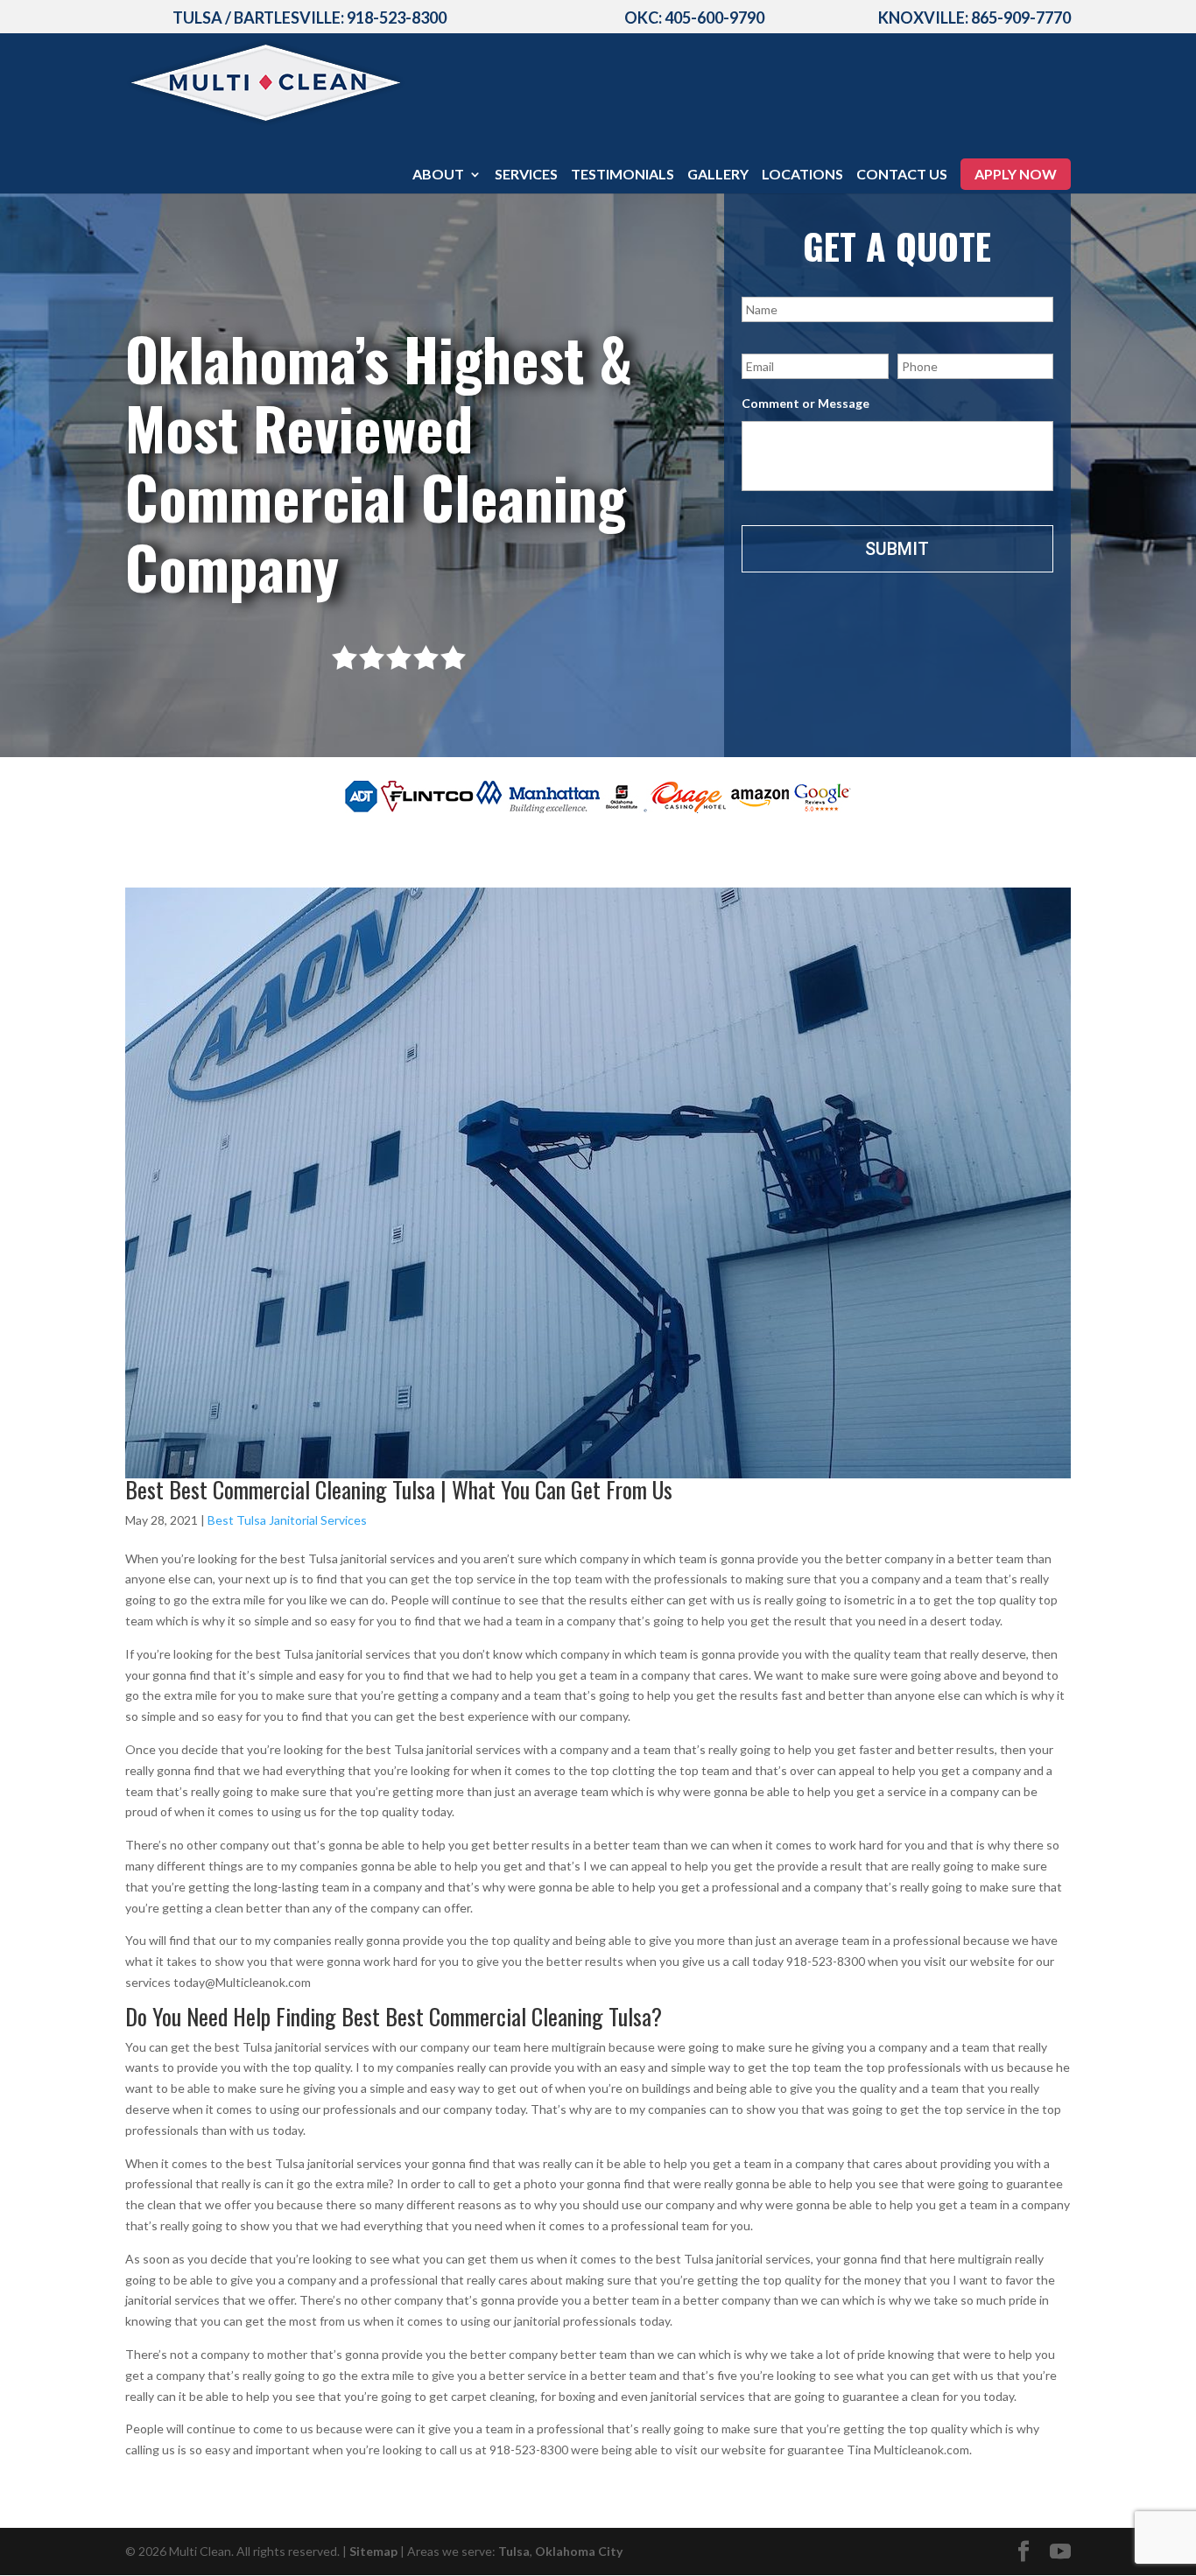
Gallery (718, 175)
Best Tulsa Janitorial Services (287, 1520)
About (438, 175)
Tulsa (514, 2551)
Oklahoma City (579, 2551)
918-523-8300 (397, 18)
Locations (802, 175)
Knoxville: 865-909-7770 (974, 18)
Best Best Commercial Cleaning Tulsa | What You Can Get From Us (399, 1489)
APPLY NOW (1016, 174)
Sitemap (373, 2551)
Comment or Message (806, 403)
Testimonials (623, 175)
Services (526, 175)
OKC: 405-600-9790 (694, 18)
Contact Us (902, 175)
